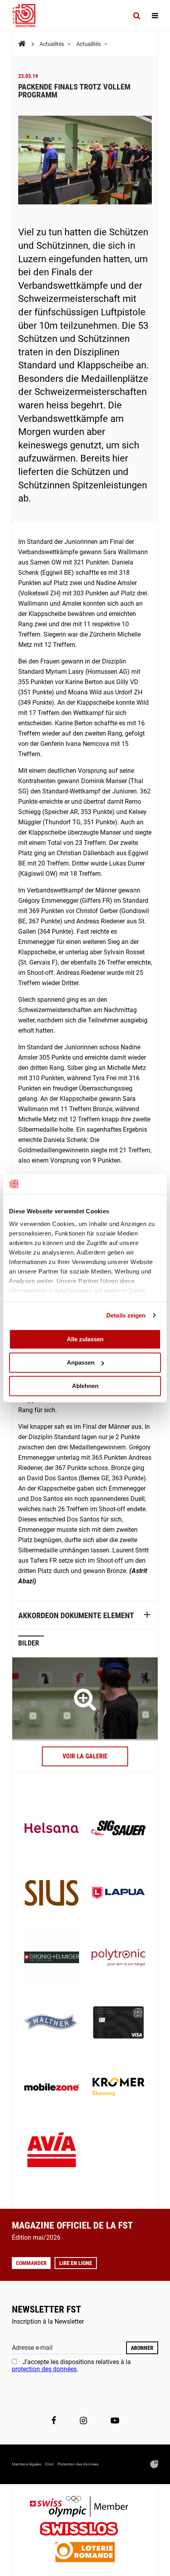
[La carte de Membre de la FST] (118, 2023)
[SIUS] (52, 1894)
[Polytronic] (118, 1958)
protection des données (44, 2369)
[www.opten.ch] (154, 2464)
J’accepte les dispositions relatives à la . (71, 2365)
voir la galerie (85, 1756)
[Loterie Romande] (85, 2553)
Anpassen (81, 1362)
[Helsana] (52, 1829)
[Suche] (137, 16)
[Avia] (52, 2152)
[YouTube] (115, 2421)
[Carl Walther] (52, 2023)
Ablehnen (85, 1386)
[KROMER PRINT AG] (118, 2088)
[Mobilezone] (52, 2088)
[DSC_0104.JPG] (85, 1699)
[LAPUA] (118, 1894)
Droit (49, 2464)
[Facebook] (54, 2421)
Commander (31, 2263)
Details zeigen (126, 1315)
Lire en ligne (76, 2263)
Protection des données (78, 2464)
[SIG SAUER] (118, 1829)
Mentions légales (26, 2464)
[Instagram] (83, 2421)
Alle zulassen (85, 1339)
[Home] (22, 44)
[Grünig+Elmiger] (52, 1958)
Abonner (142, 2348)
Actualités (52, 44)
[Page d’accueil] (28, 16)
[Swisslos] (85, 2530)
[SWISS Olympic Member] (85, 2507)
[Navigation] (155, 16)
